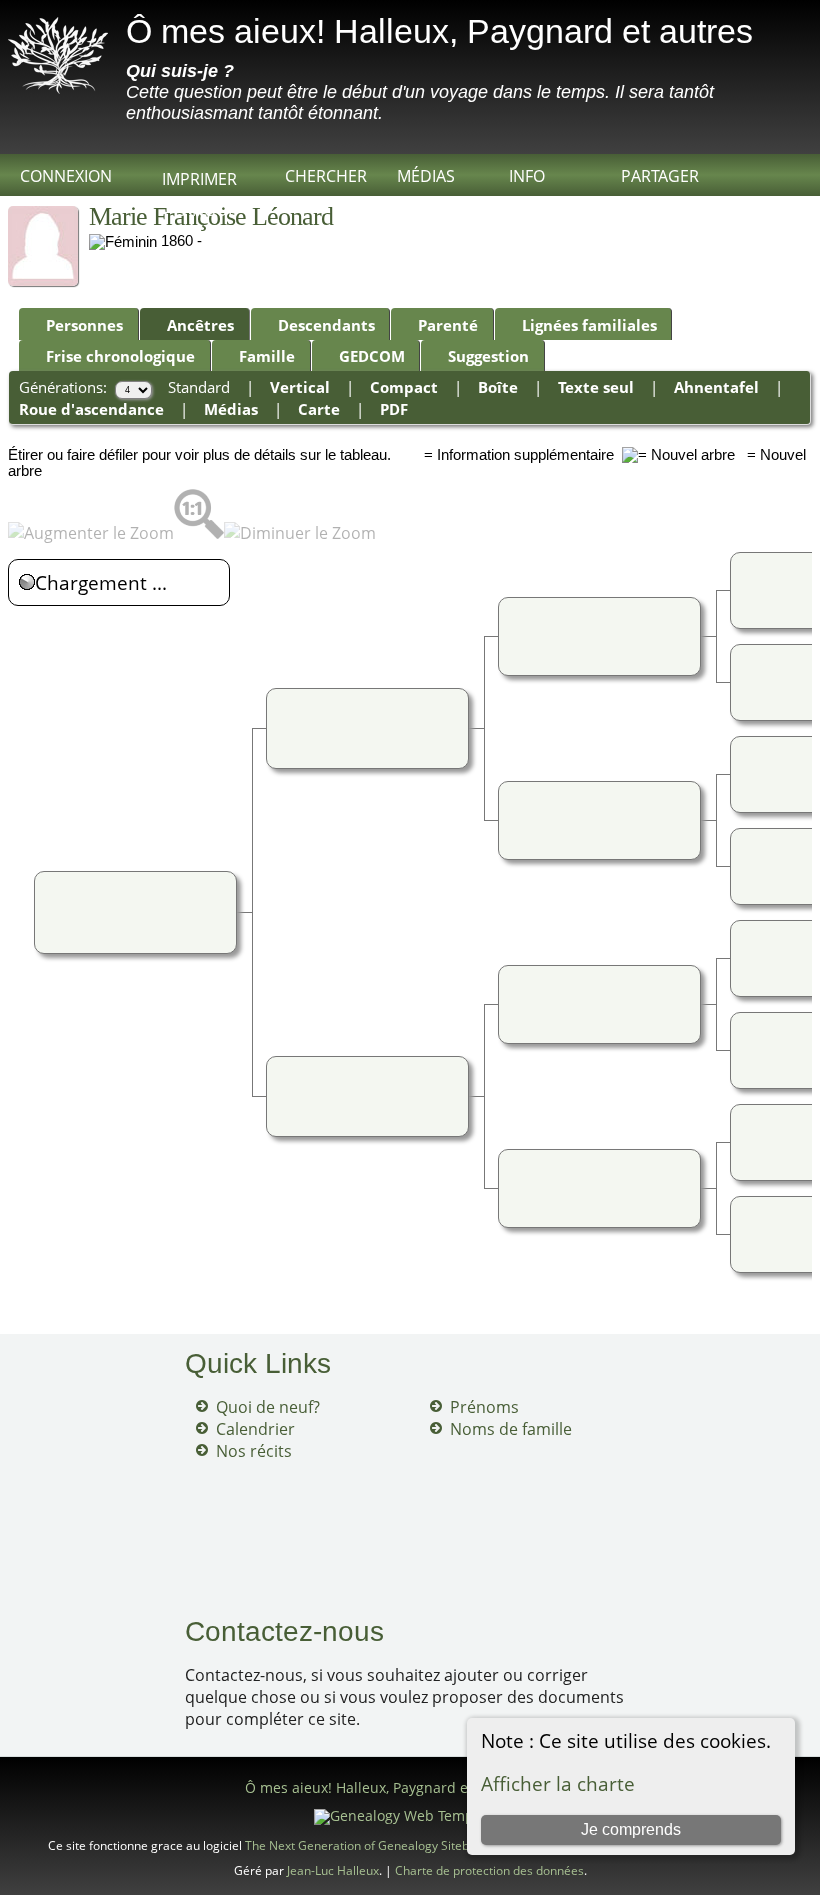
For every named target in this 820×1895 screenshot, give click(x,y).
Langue (205, 210)
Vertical (300, 387)
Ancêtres (200, 325)
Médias (426, 176)
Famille (267, 356)
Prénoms (484, 1407)
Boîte (498, 387)
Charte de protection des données (489, 1870)
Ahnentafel (716, 387)
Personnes (84, 325)
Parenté (448, 325)
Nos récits (254, 1451)
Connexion (66, 176)
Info (527, 176)
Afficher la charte (558, 1783)
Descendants (326, 325)
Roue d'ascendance (91, 409)
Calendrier (255, 1429)
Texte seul (596, 387)
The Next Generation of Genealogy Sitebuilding (375, 1845)
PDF (394, 409)
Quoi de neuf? (268, 1407)
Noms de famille (511, 1429)
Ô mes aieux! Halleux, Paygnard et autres (439, 31)
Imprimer (199, 179)
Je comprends (631, 1829)
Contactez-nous (284, 1631)
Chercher (326, 176)
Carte (319, 409)
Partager (660, 176)
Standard (199, 387)
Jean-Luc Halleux (333, 1870)
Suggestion (488, 356)
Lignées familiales (589, 325)
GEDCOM (372, 356)
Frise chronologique (120, 356)
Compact (404, 387)
